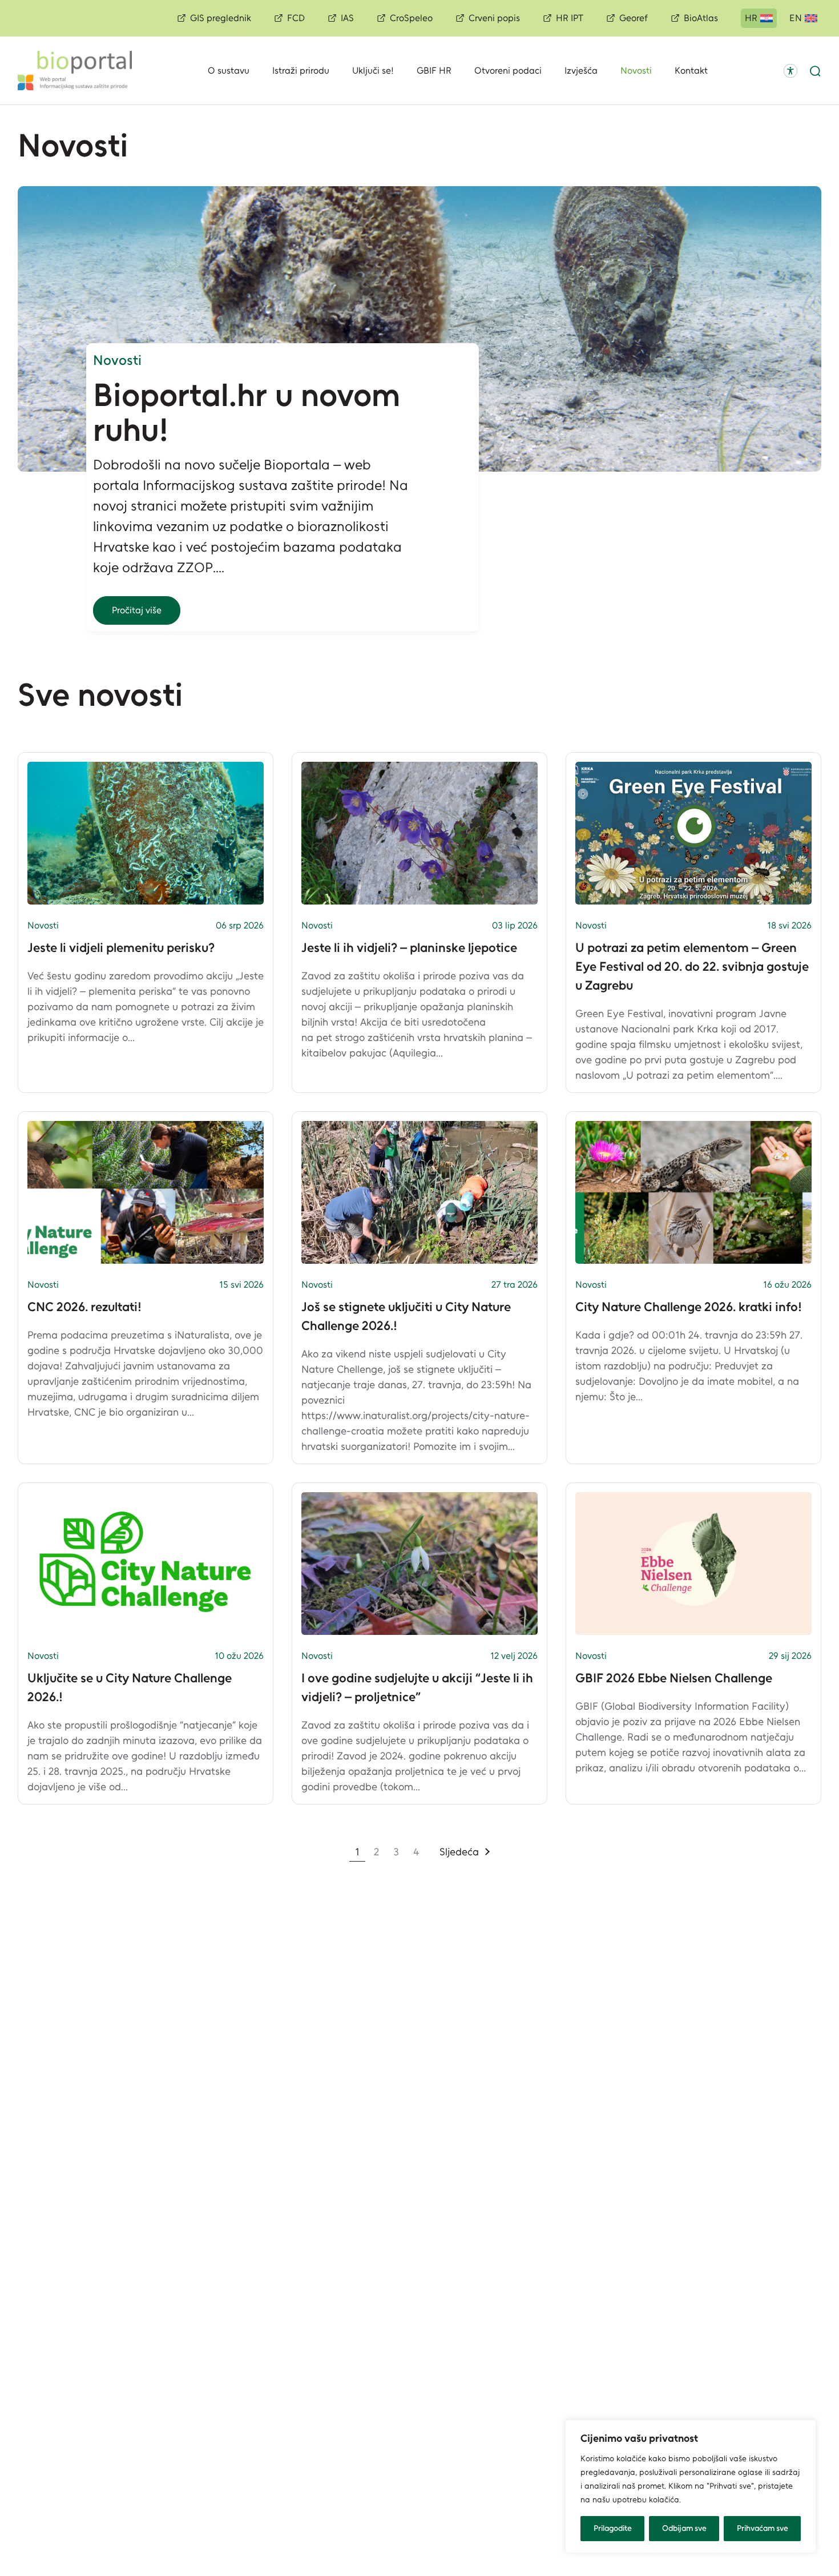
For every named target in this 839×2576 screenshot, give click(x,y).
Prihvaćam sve (763, 2528)
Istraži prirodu (301, 71)
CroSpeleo (411, 18)
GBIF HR (434, 71)
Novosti (636, 71)
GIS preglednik (221, 18)
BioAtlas (701, 18)
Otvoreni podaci (508, 71)
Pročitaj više (137, 610)
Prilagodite (613, 2528)
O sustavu (229, 71)
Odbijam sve (684, 2528)
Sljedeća (459, 1852)
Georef (634, 18)
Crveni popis (494, 18)
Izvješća (581, 71)
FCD (296, 18)
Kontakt (691, 71)
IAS (347, 18)
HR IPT (570, 18)
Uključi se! (373, 71)
